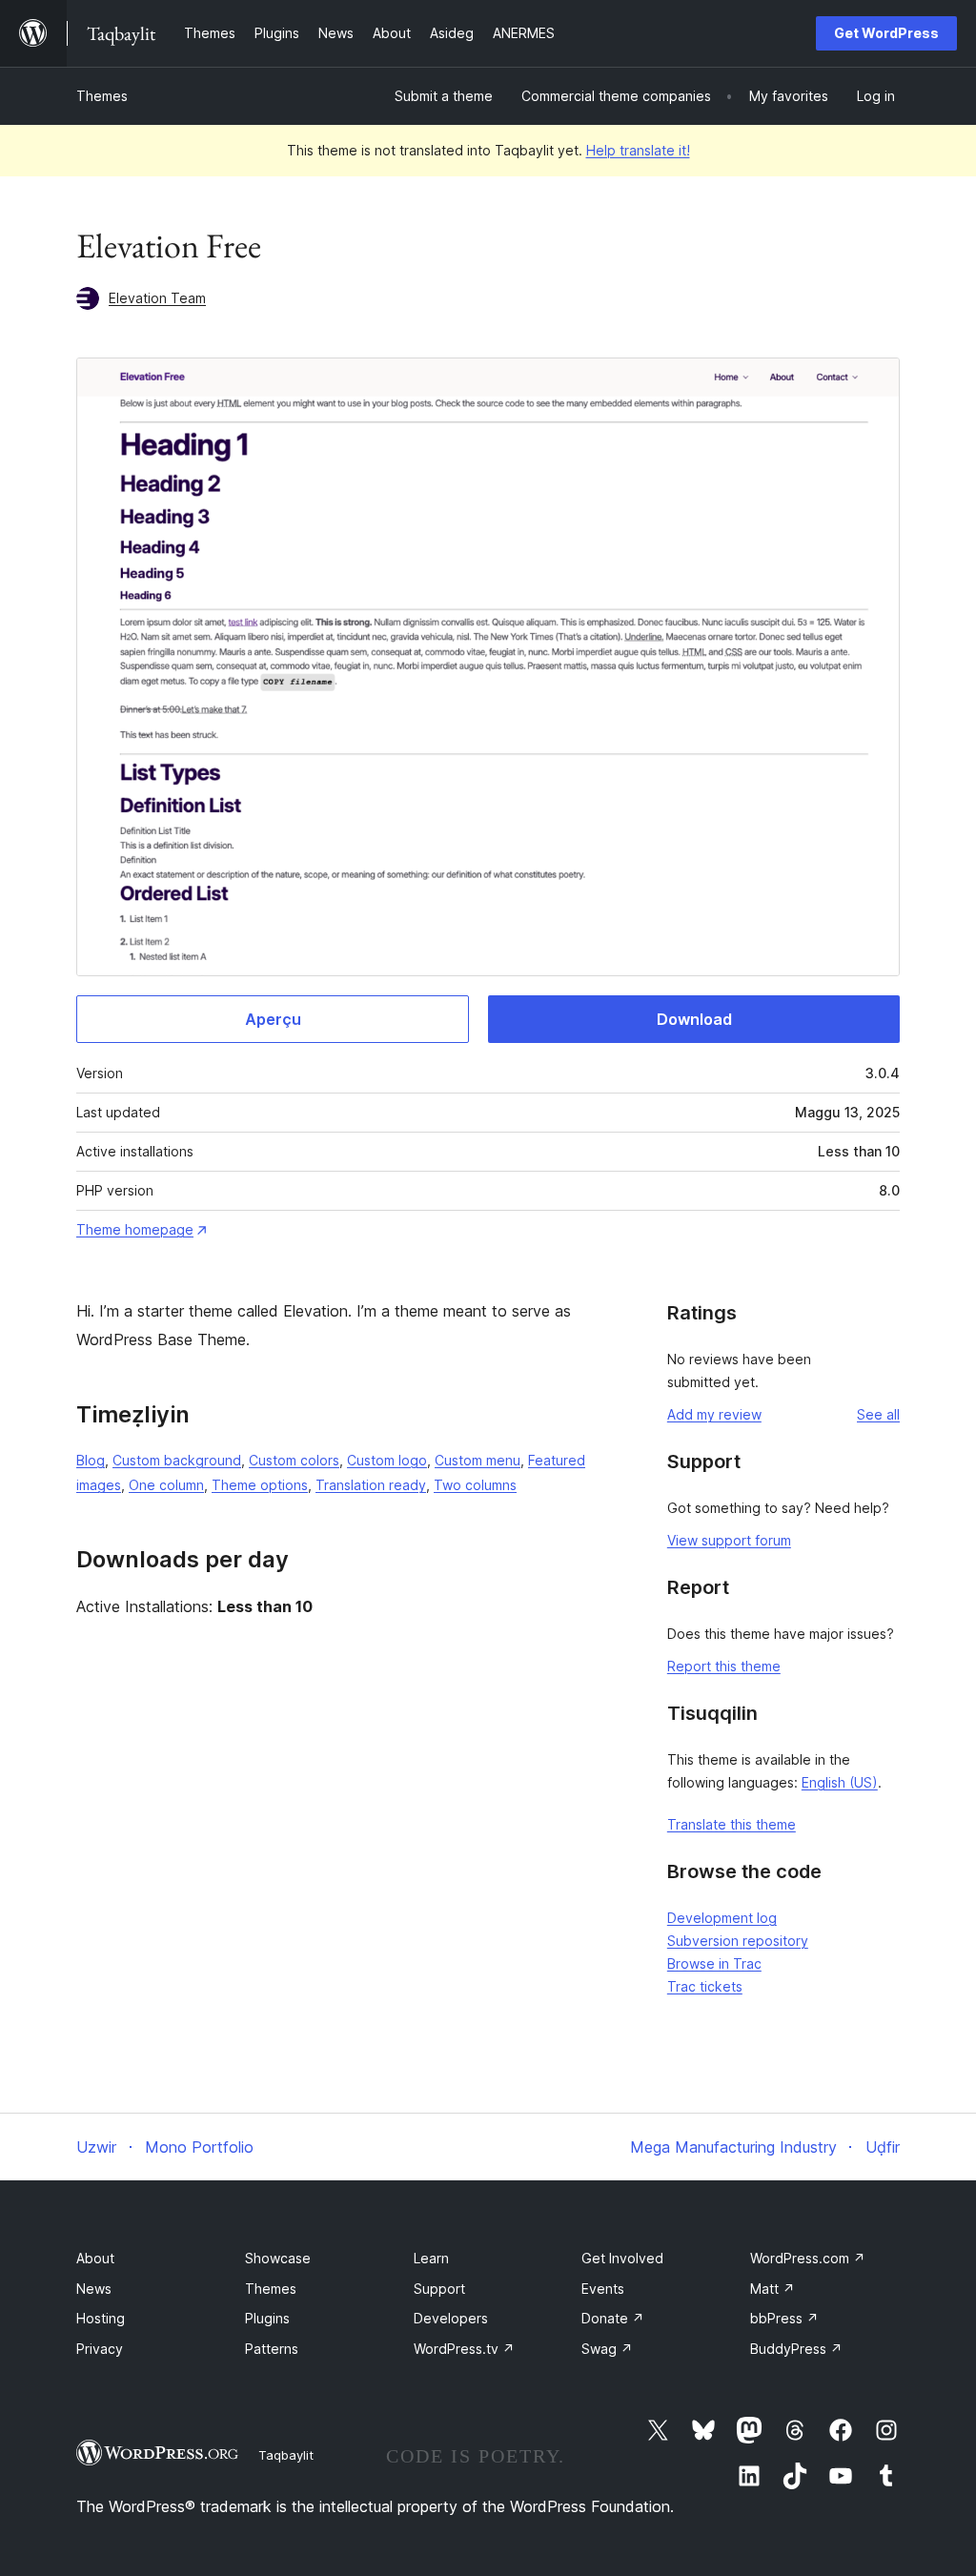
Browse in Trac (714, 1963)
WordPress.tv (464, 2349)
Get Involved (622, 2258)
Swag (607, 2349)
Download (694, 1019)
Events (603, 2289)
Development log (722, 1918)
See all (878, 1414)
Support (439, 2289)
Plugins (267, 2318)
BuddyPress (796, 2349)
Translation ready (371, 1485)
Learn (431, 2258)
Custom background (177, 1460)
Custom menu (478, 1460)
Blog (91, 1460)
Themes (102, 96)
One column (166, 1485)
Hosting (101, 2318)
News (94, 2289)
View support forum (729, 1540)
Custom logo (387, 1460)
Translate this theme (732, 1824)
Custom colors (294, 1460)
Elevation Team (157, 298)
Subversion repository (738, 1941)
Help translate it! (638, 150)
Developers (451, 2318)
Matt (773, 2289)
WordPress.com (808, 2258)
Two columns (475, 1485)
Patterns (272, 2349)
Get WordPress (886, 33)
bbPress (784, 2318)
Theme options (260, 1485)
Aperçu (273, 1019)
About (95, 2258)
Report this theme (724, 1666)
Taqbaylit (286, 2455)
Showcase (278, 2258)
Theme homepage (135, 1229)
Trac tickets (705, 1986)
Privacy (100, 2349)
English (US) (840, 1782)
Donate (613, 2318)
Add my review (714, 1414)
